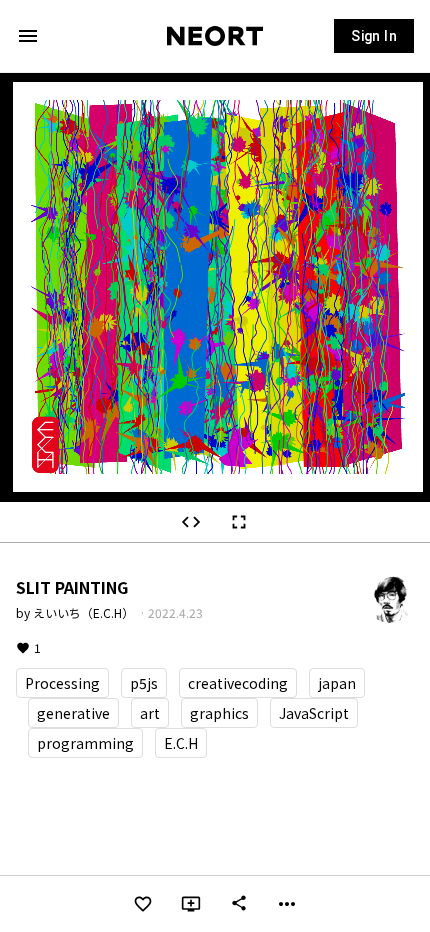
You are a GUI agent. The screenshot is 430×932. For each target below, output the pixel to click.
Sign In (374, 36)
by (76, 612)
